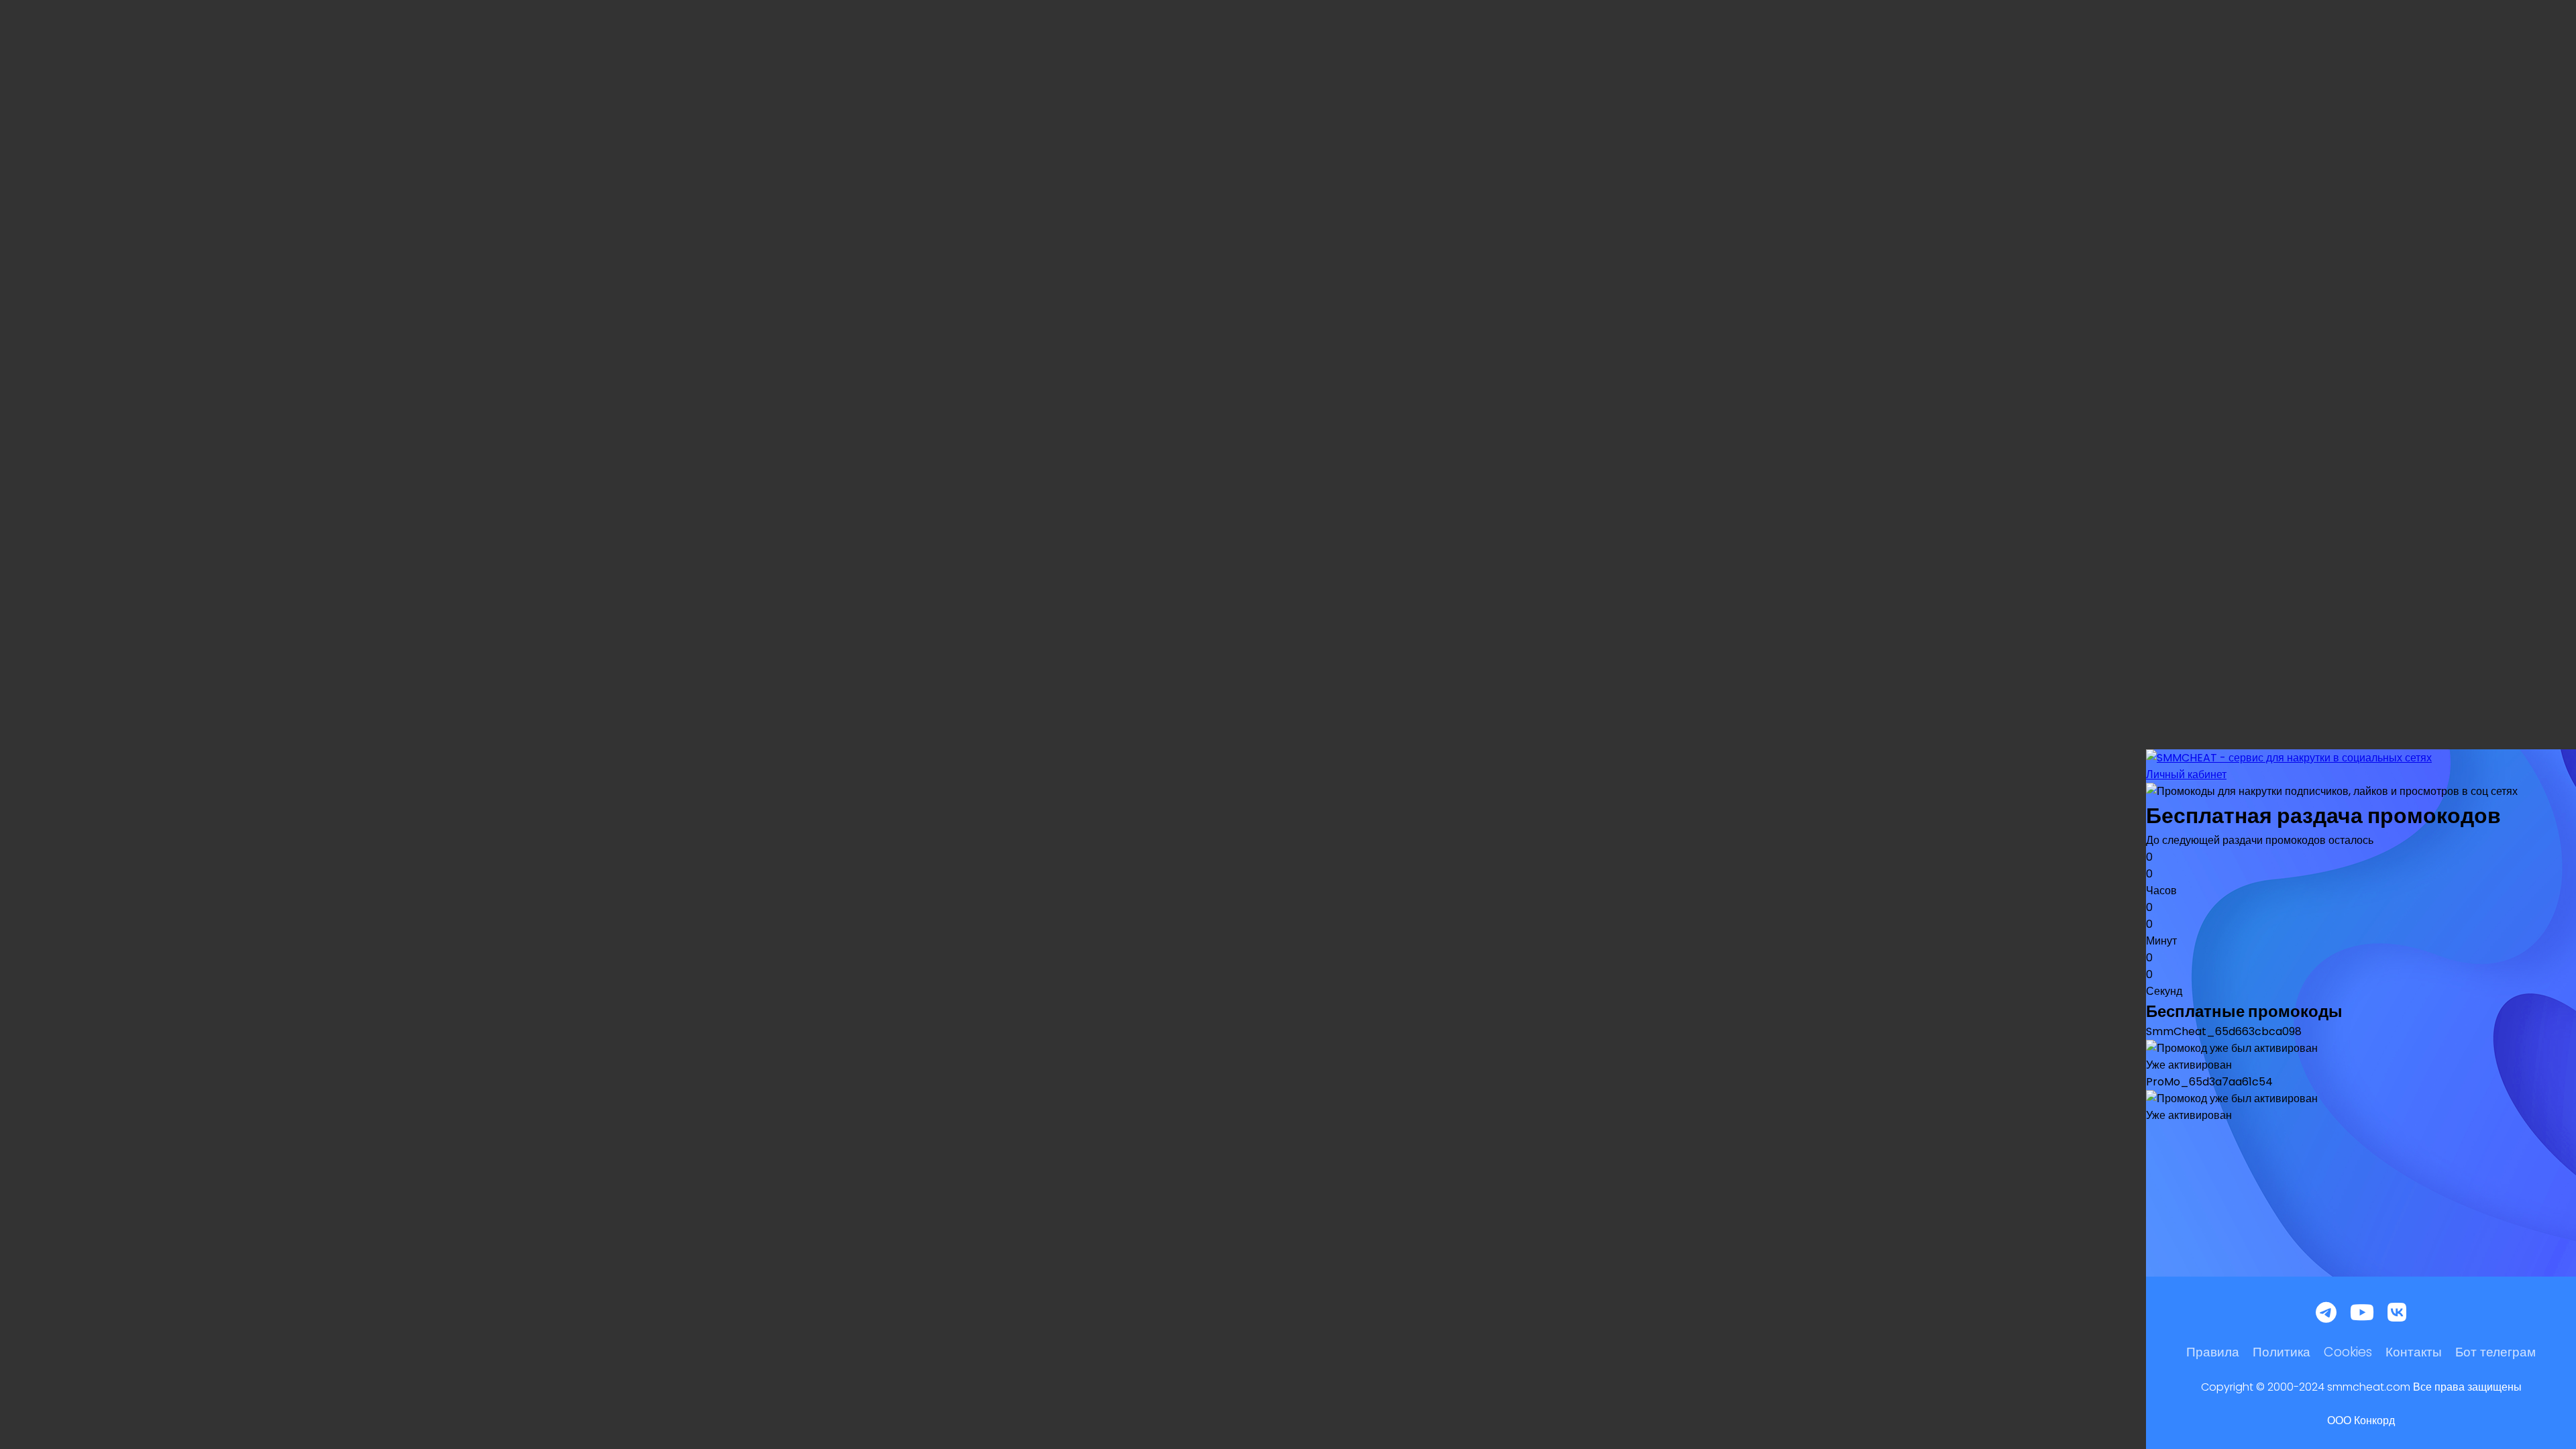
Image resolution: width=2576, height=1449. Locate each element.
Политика (2282, 1352)
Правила (2213, 1352)
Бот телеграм (2495, 1352)
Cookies (2348, 1352)
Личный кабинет (2186, 774)
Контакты (2414, 1352)
